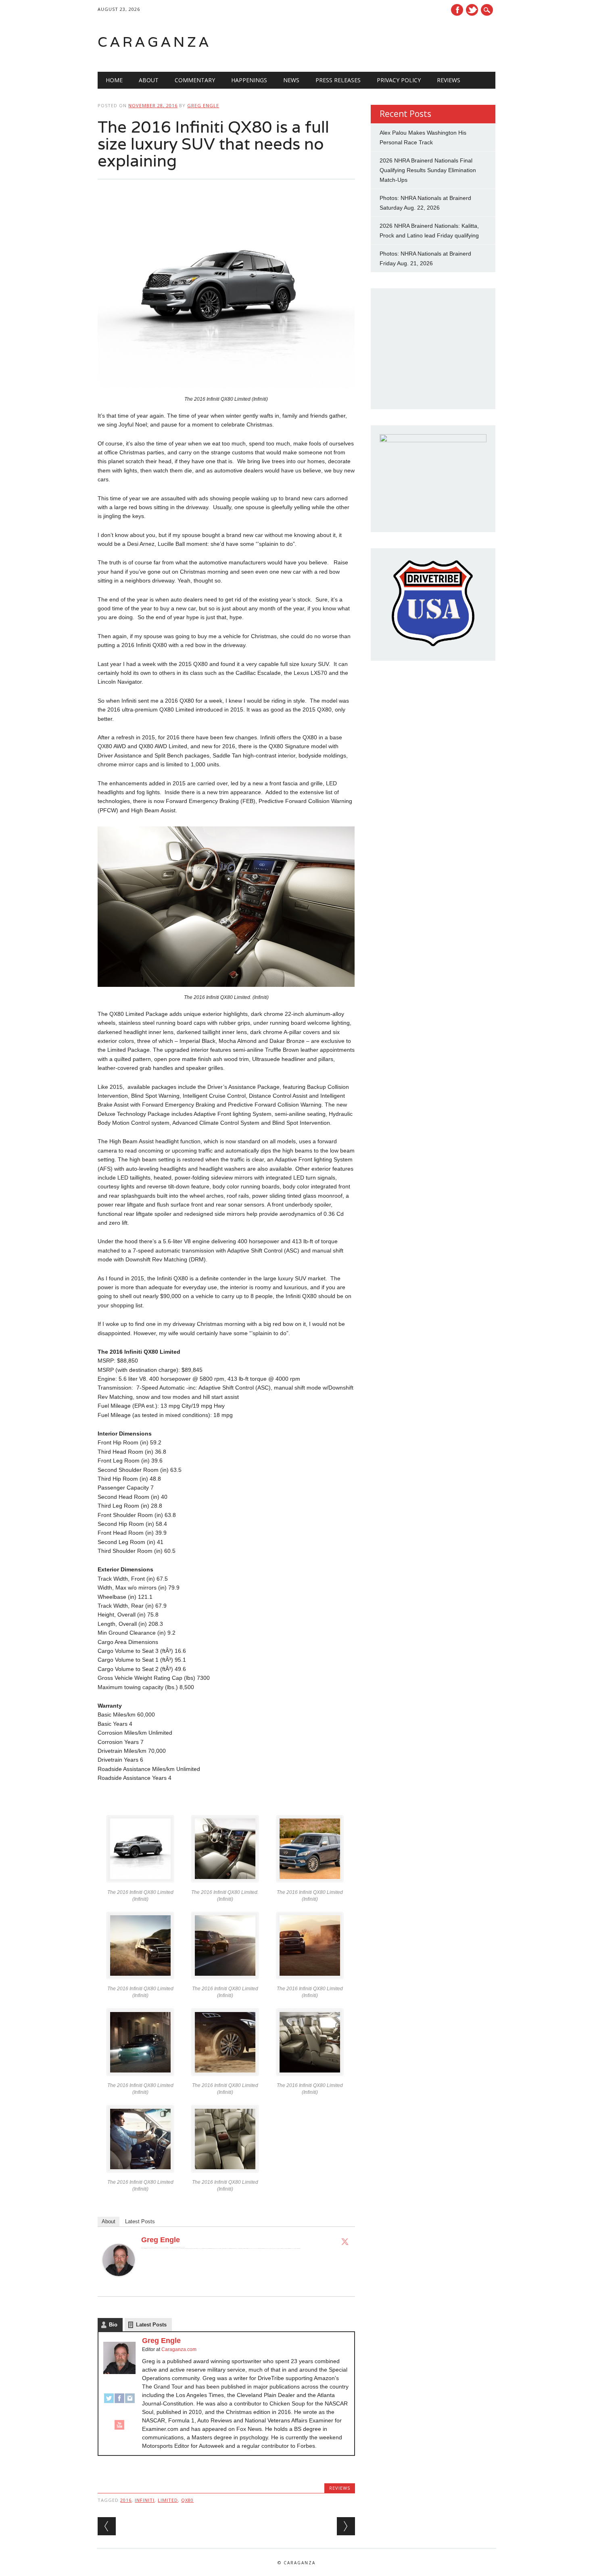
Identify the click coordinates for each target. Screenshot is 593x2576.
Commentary (195, 80)
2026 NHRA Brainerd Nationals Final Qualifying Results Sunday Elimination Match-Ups (428, 170)
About (149, 80)
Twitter (472, 10)
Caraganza (155, 42)
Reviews (449, 80)
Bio (113, 2325)
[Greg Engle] (119, 2284)
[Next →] (346, 2526)
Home (114, 80)
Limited (168, 2500)
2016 (126, 2500)
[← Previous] (107, 2526)
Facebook (457, 10)
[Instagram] (130, 2402)
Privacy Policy (399, 80)
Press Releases (338, 80)
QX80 (187, 2500)
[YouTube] (119, 2428)
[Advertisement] (393, 42)
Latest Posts (140, 2221)
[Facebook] (119, 2402)
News (291, 80)
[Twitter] (345, 2241)
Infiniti (145, 2500)
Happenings (249, 80)
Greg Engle (203, 105)
